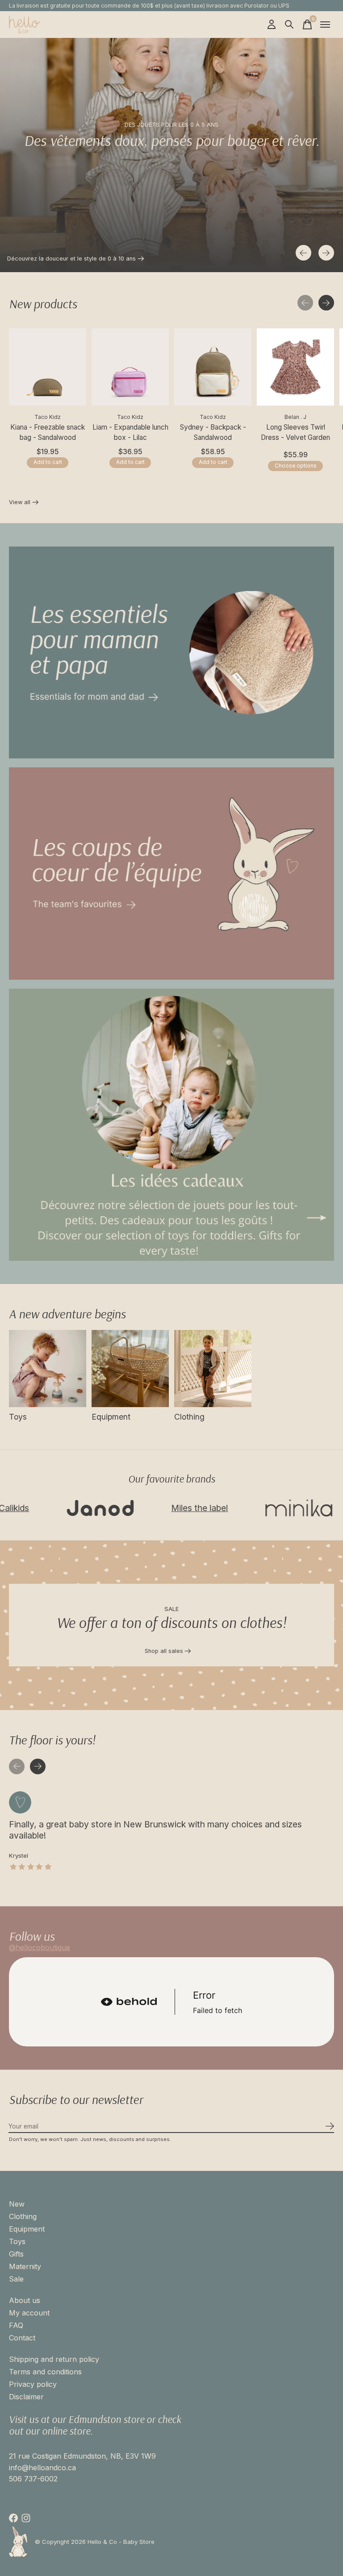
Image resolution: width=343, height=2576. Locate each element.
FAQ (16, 2325)
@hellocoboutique (40, 1947)
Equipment (111, 1417)
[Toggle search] (289, 25)
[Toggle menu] (325, 25)
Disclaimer (26, 2397)
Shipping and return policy (54, 2359)
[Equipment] (130, 1369)
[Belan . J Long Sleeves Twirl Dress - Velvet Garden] (295, 367)
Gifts (16, 2254)
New (17, 2204)
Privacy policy (33, 2384)
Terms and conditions (45, 2372)
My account (29, 2313)
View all (24, 503)
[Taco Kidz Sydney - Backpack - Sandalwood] (213, 367)
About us (25, 2300)
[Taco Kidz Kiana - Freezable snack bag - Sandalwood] (48, 367)
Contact (22, 2338)
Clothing (189, 1417)
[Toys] (48, 1369)
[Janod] (46, 1508)
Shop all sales (164, 1651)
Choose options (296, 466)
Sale (16, 2279)
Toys (18, 1417)
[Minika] (245, 1508)
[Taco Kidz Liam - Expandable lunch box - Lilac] (130, 367)
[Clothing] (213, 1369)
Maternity (25, 2266)
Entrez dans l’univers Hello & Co (50, 259)
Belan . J (295, 417)
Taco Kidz (48, 417)
